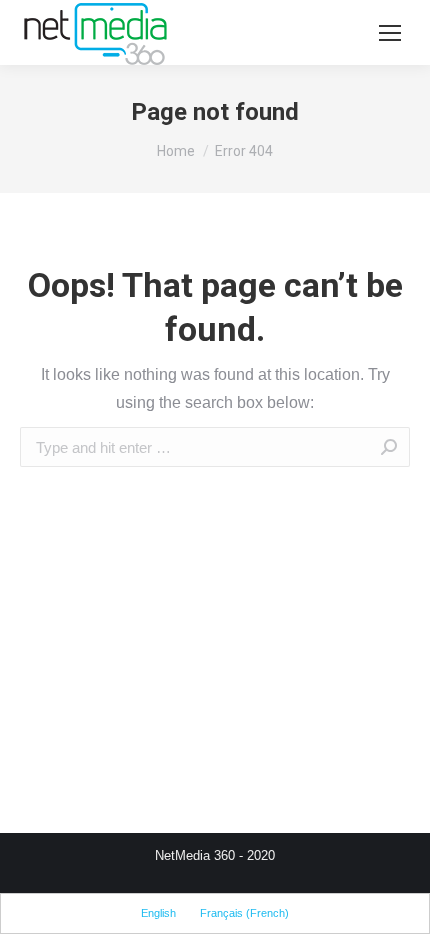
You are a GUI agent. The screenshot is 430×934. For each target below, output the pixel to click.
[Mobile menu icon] (390, 33)
